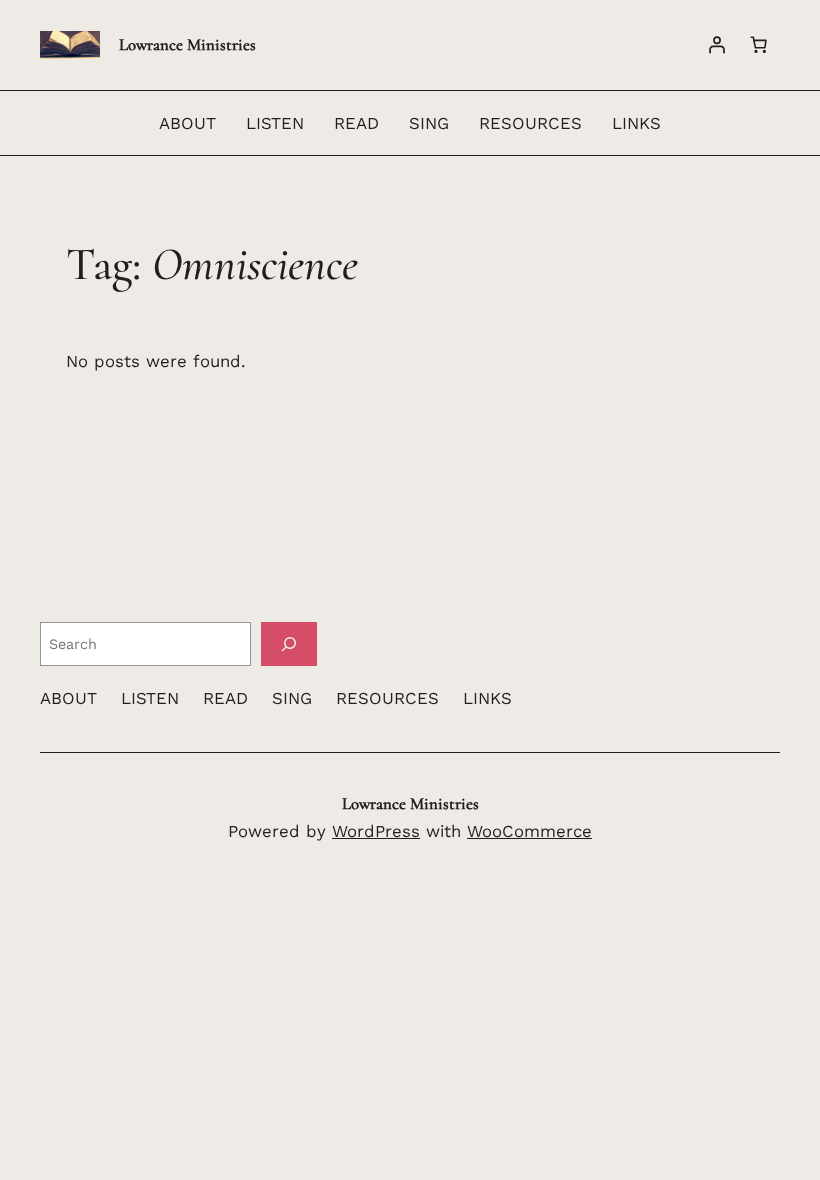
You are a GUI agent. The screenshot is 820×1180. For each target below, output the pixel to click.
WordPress (376, 831)
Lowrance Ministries (187, 44)
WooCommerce (529, 831)
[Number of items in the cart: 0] (759, 45)
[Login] (717, 45)
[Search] (289, 643)
